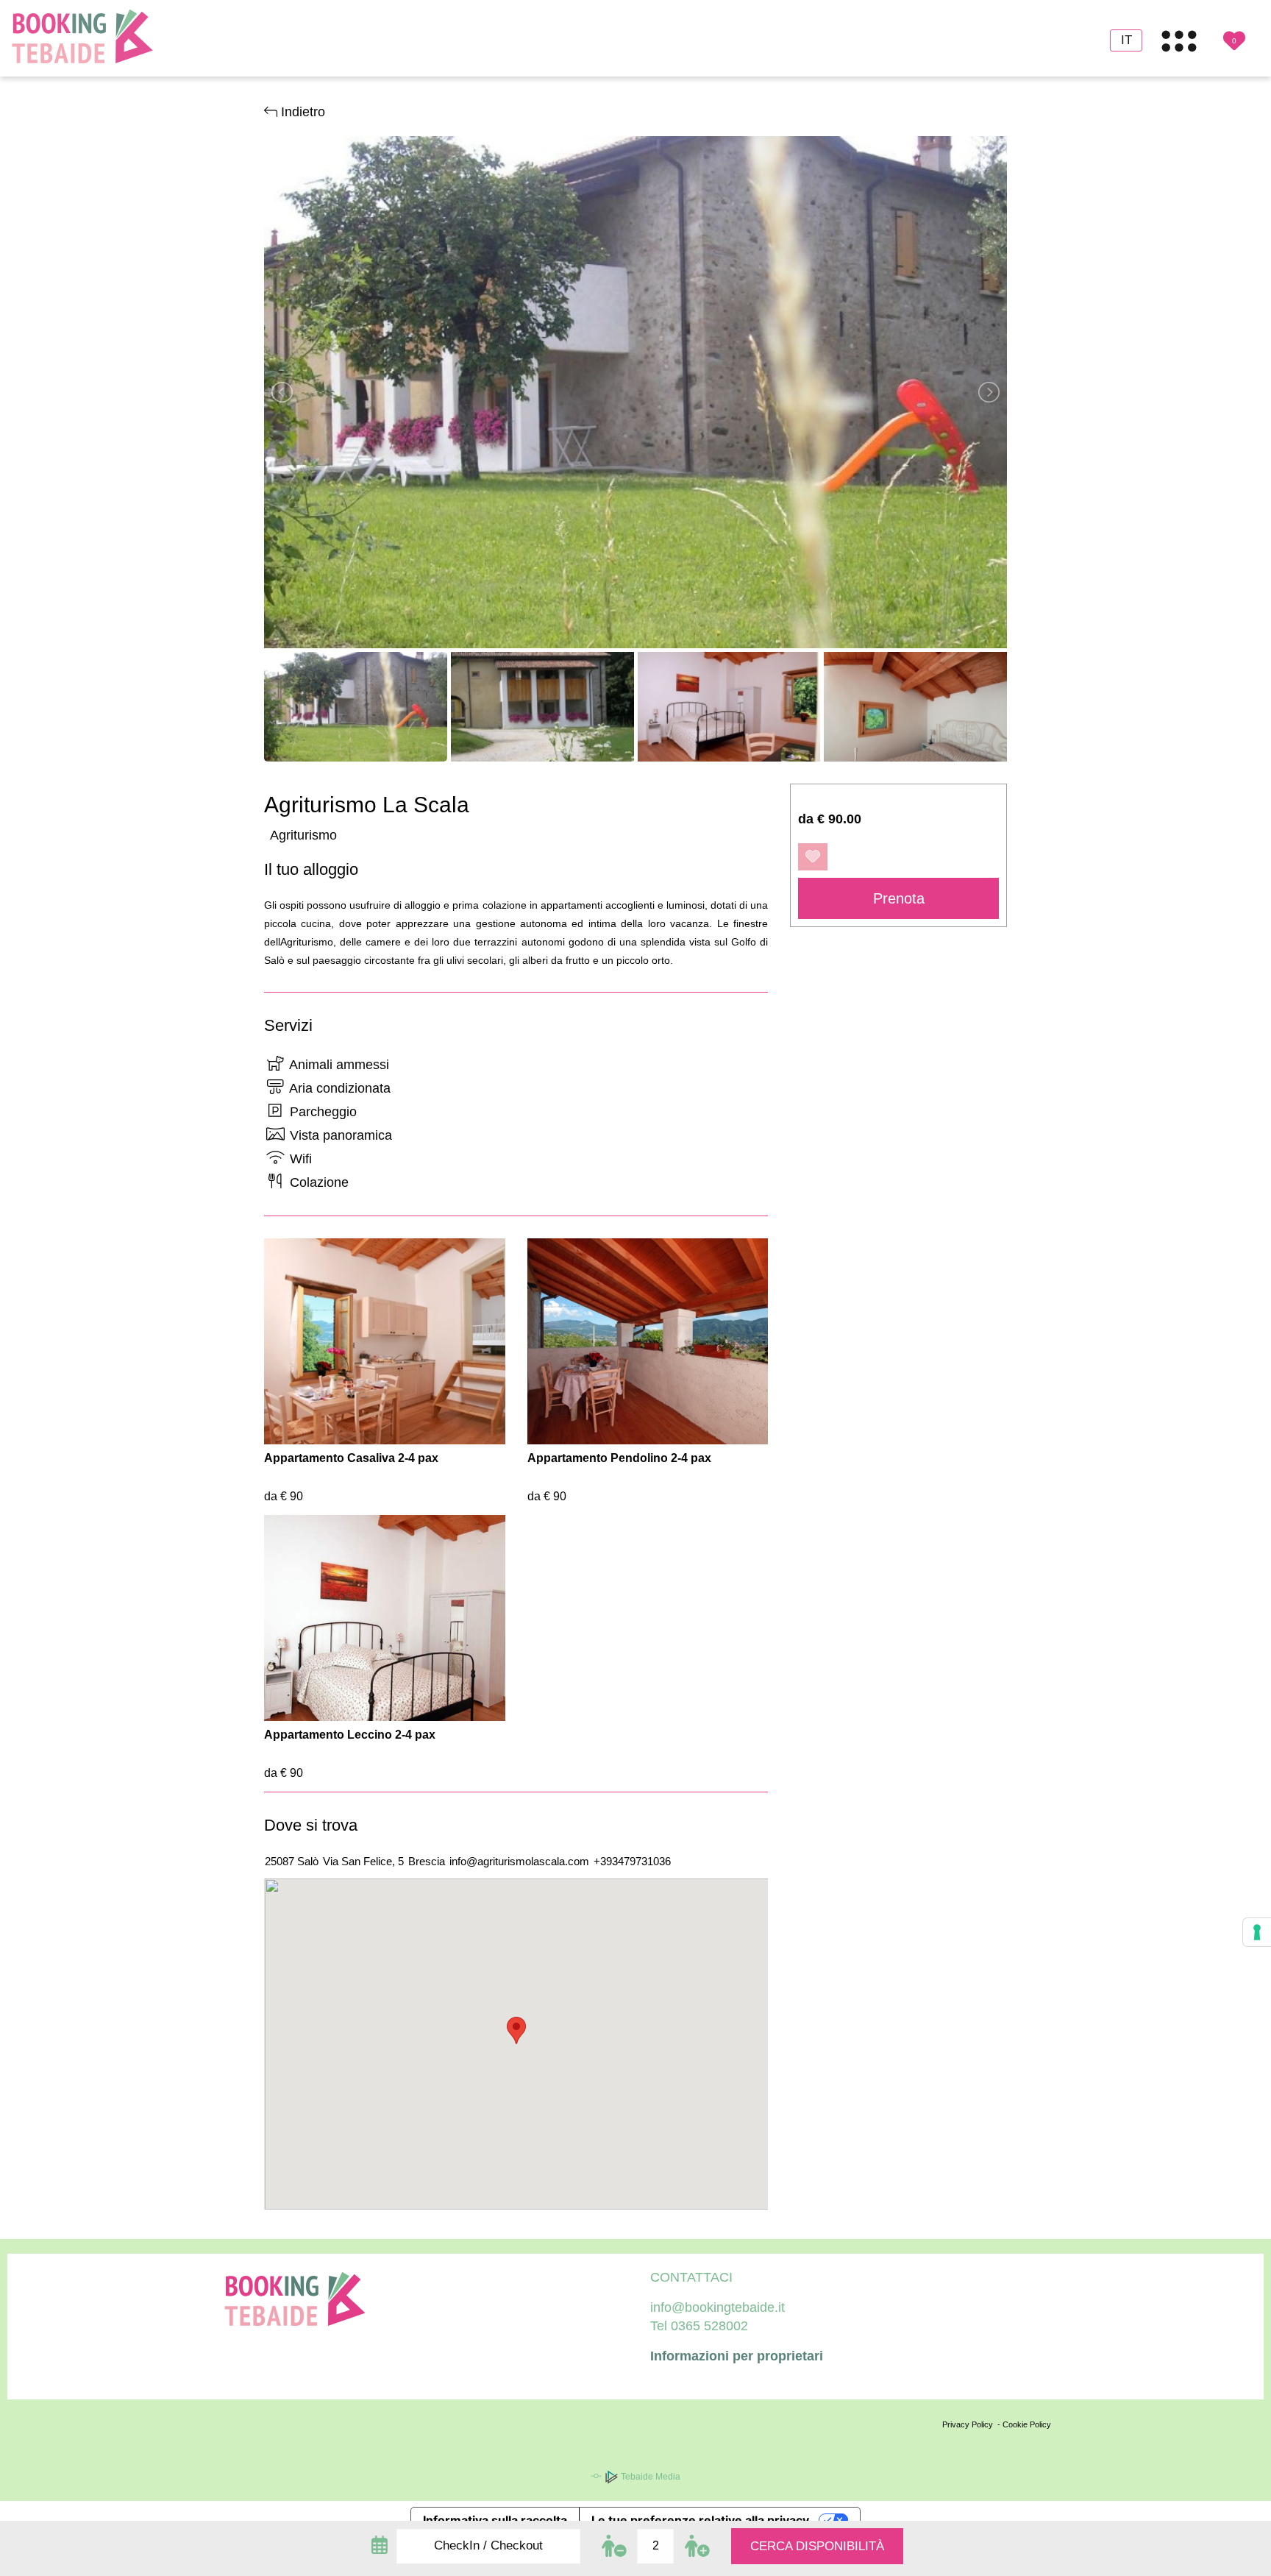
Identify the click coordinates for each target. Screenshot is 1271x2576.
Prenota (899, 898)
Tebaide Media (649, 2477)
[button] (516, 2030)
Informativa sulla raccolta (495, 2520)
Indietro (301, 112)
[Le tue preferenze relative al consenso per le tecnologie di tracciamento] (1257, 1932)
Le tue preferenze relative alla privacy (700, 2520)
